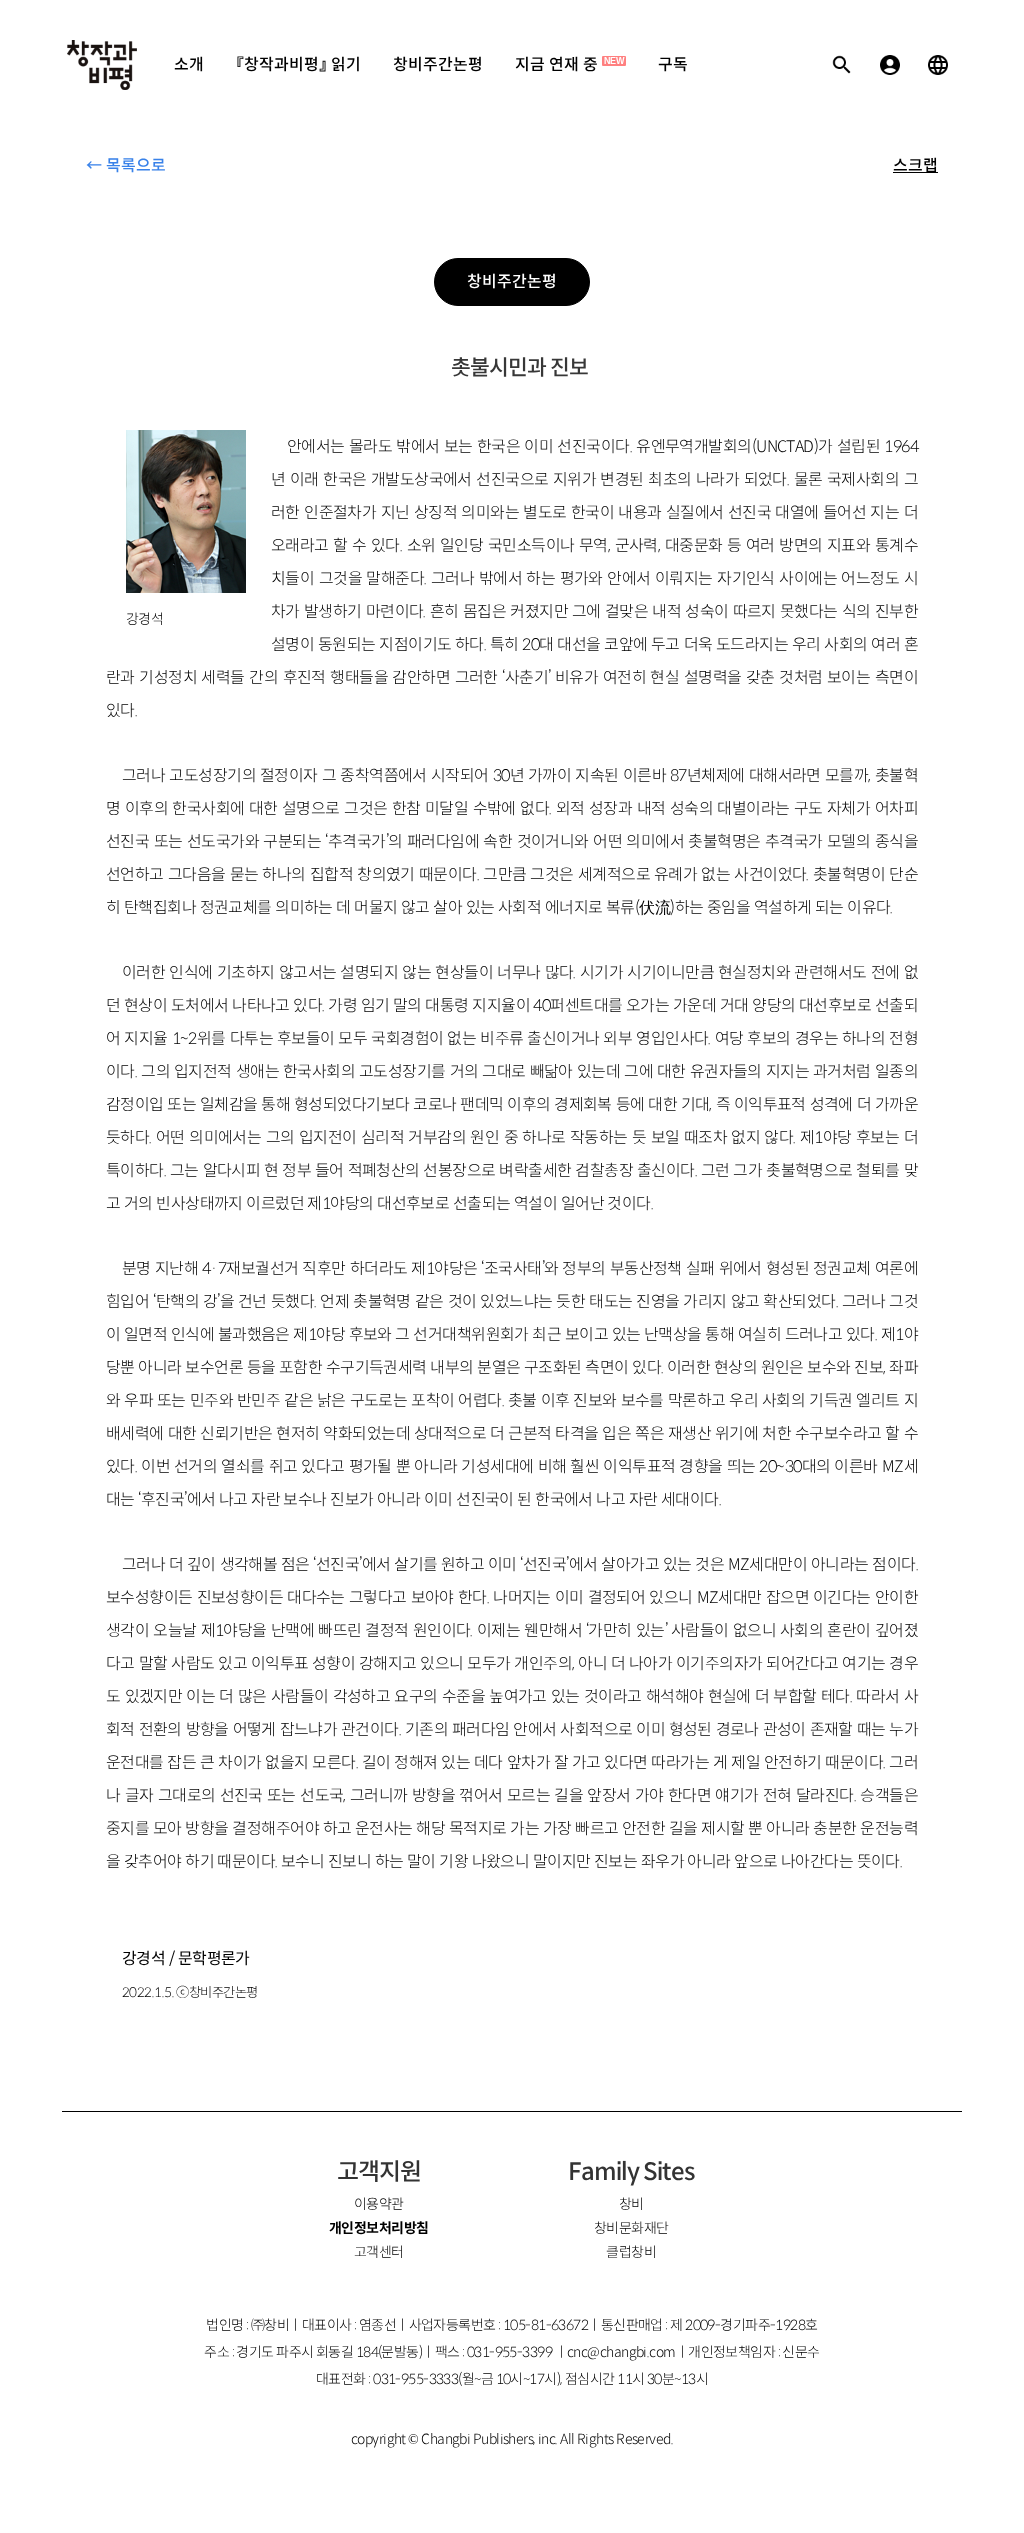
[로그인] (890, 65)
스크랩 (915, 165)
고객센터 (379, 2252)
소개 (189, 64)
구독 (673, 64)
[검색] (842, 65)
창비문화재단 (631, 2228)
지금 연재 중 (569, 64)
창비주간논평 (438, 64)
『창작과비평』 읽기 (298, 64)
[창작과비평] (102, 65)
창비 (631, 2204)
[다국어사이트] (938, 65)
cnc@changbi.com (621, 2352)
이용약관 (379, 2204)
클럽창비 (631, 2252)
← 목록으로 (126, 165)
